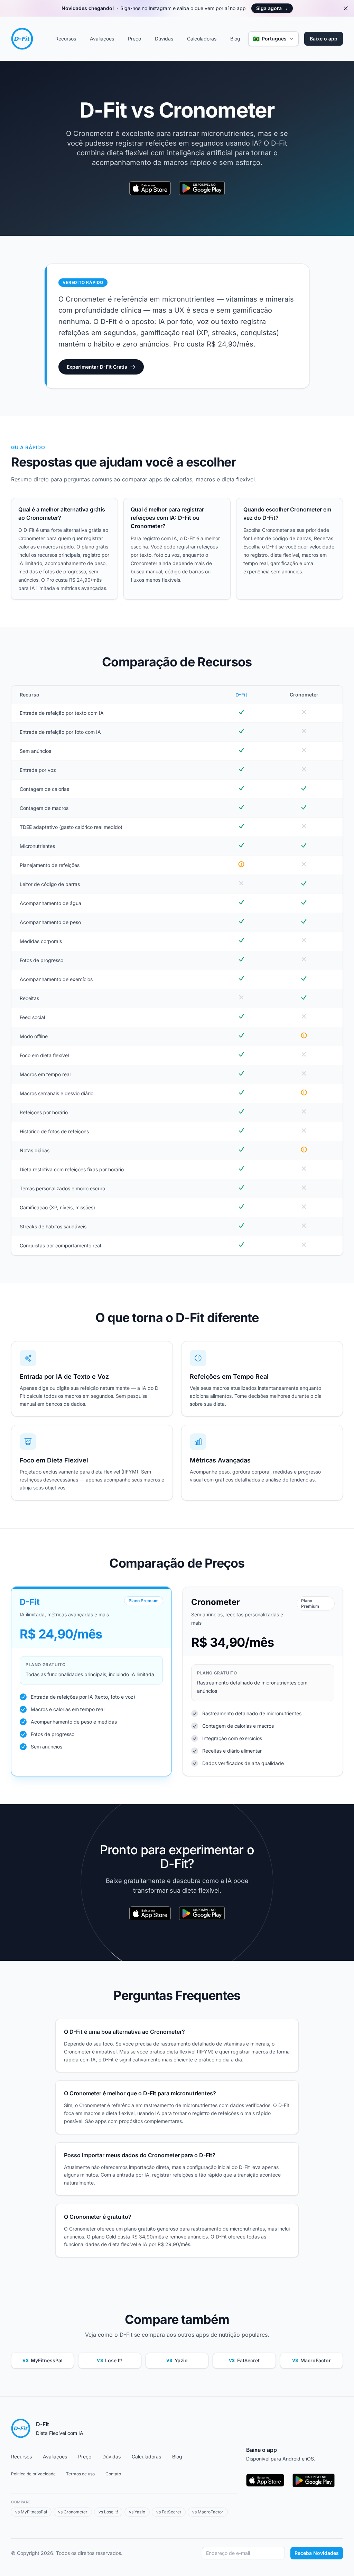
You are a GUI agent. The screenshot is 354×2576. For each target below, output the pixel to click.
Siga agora (272, 8)
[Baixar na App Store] (150, 189)
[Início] (22, 39)
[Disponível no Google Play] (202, 189)
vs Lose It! (108, 2512)
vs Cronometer (73, 2512)
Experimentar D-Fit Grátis (97, 367)
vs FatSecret (169, 2512)
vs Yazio (137, 2512)
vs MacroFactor (208, 2512)
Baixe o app (324, 39)
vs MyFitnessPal (31, 2512)
